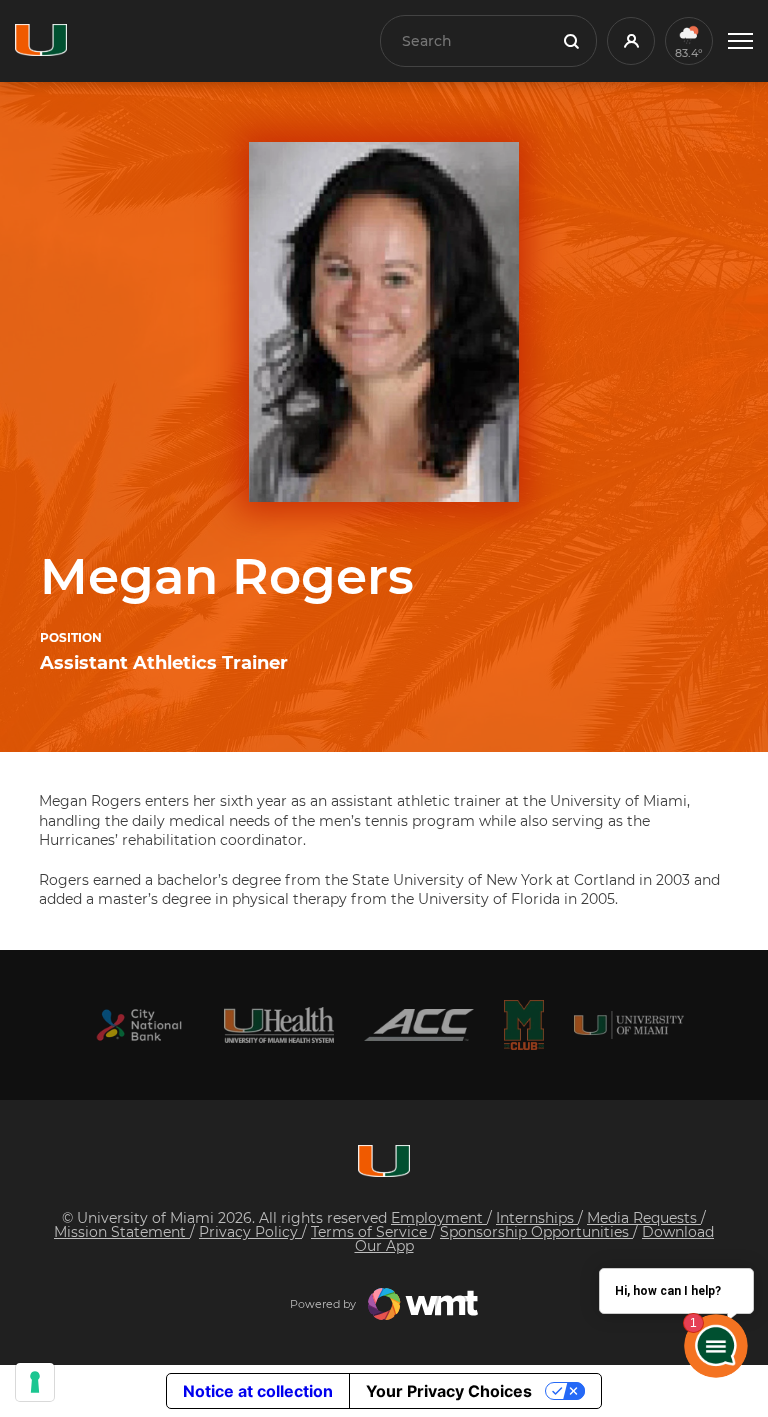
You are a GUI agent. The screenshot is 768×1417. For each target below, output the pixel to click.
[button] (740, 41)
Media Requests (644, 1218)
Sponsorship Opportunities (536, 1232)
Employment (439, 1218)
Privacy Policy (250, 1232)
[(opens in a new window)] (139, 1025)
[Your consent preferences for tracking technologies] (35, 1382)
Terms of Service (371, 1232)
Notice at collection (258, 1391)
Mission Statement (122, 1232)
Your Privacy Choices (449, 1391)
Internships (537, 1218)
